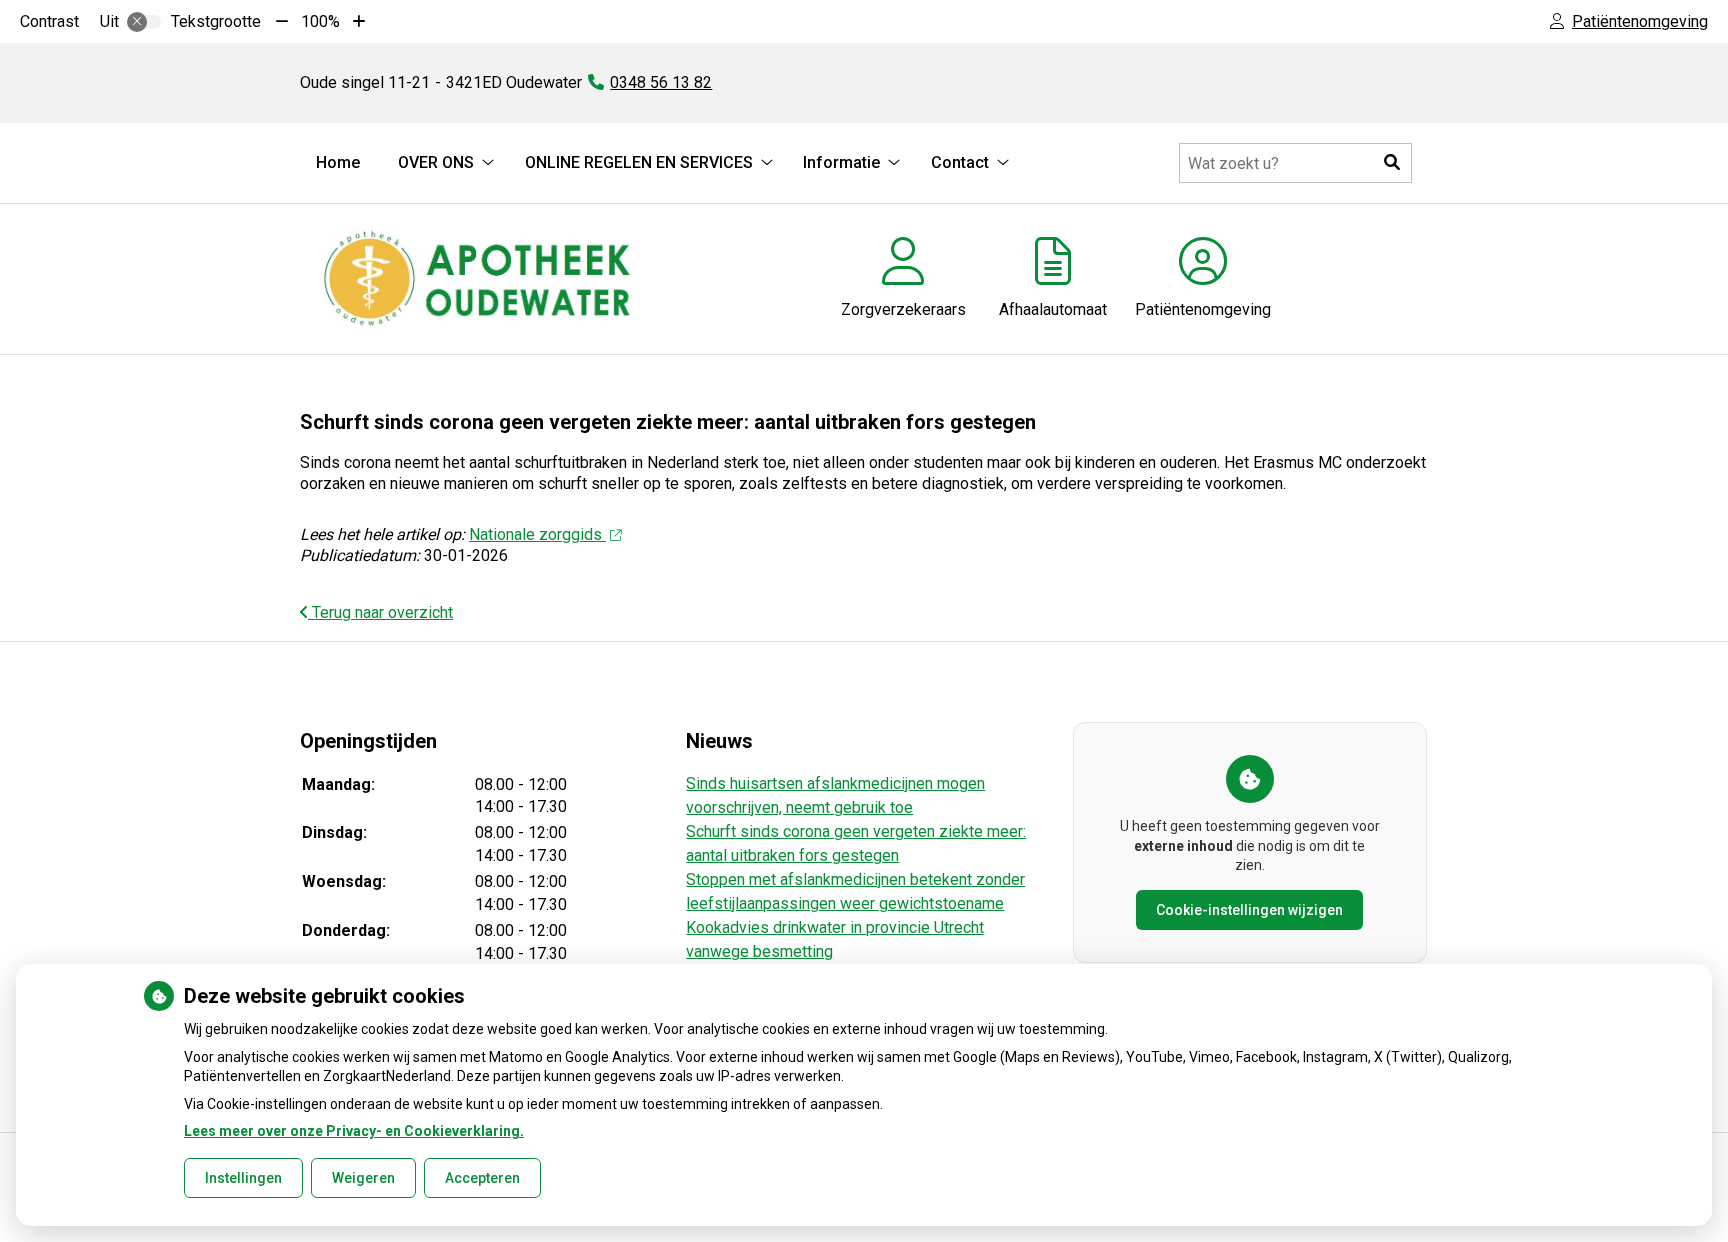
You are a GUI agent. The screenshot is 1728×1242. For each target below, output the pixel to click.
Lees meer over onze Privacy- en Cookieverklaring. (354, 1131)
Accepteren (482, 1178)
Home (338, 162)
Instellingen (243, 1178)
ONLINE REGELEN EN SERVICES (639, 162)
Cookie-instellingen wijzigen (1249, 910)
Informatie (841, 162)
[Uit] (144, 22)
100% (320, 21)
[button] (1392, 163)
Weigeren (363, 1178)
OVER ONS (436, 162)
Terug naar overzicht (380, 612)
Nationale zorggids (537, 534)
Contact (960, 162)
